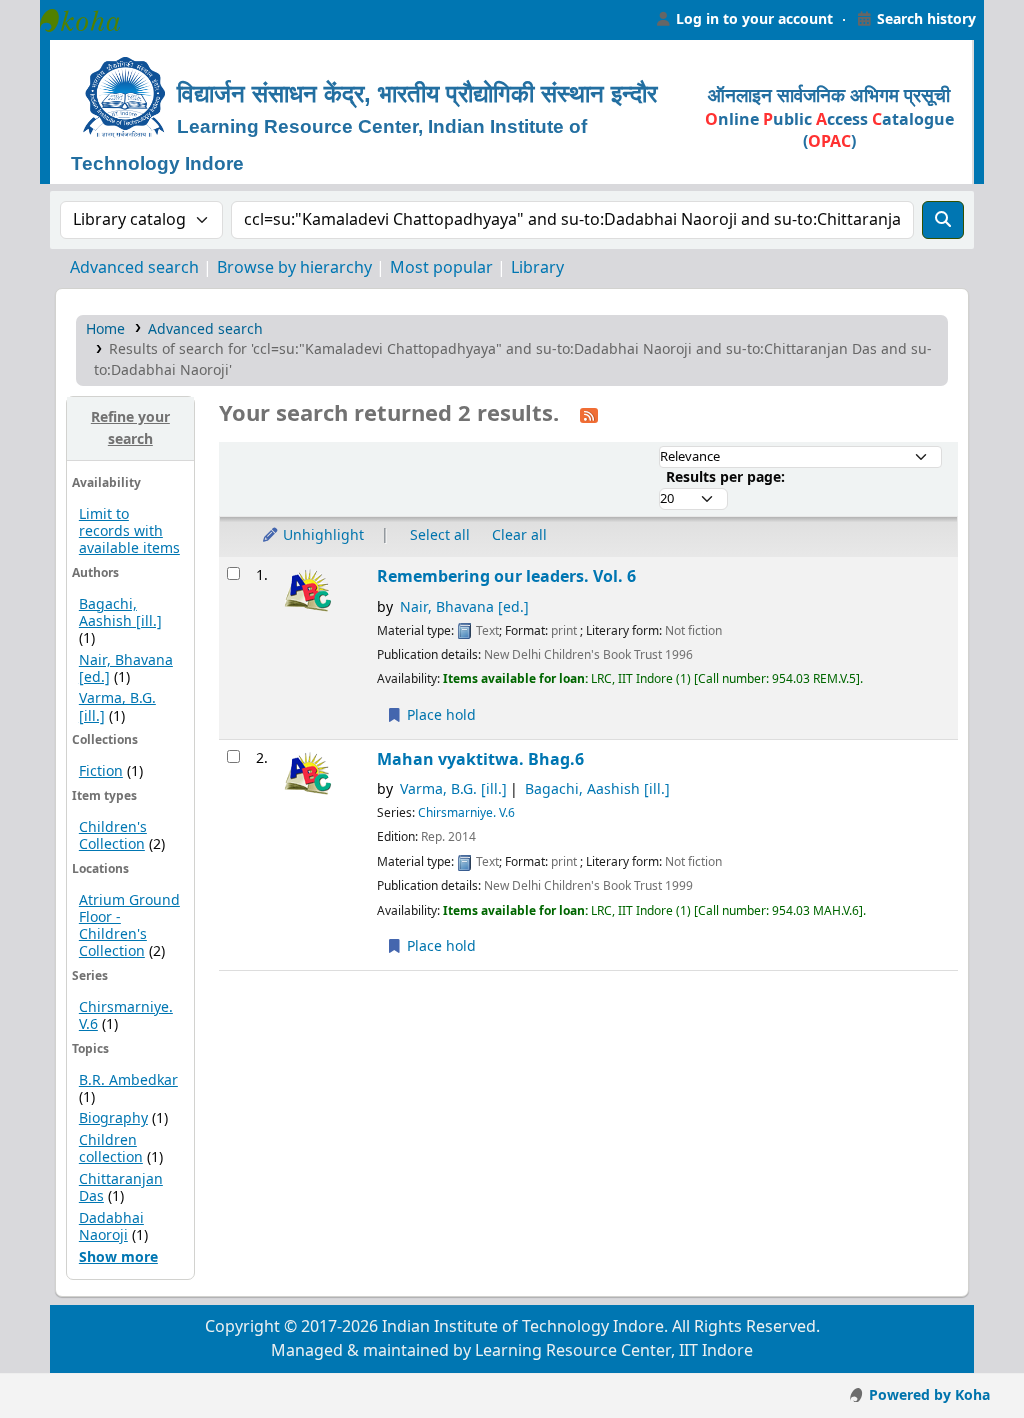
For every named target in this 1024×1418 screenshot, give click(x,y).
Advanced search (134, 268)
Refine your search (130, 428)
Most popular (441, 268)
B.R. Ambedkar (128, 1080)
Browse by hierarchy (294, 268)
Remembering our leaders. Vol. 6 (506, 576)
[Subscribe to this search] (589, 415)
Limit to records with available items (129, 531)
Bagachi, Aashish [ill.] (120, 613)
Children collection (111, 1149)
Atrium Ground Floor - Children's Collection (129, 926)
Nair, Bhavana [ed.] (464, 607)
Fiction (101, 771)
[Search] (943, 220)
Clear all (519, 535)
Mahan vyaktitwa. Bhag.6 (480, 759)
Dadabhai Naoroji (111, 1227)
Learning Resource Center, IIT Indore (90, 20)
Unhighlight (321, 535)
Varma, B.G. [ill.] (453, 789)
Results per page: (725, 477)
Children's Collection (113, 836)
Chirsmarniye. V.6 (126, 1016)
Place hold (439, 715)
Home (105, 329)
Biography (113, 1118)
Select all (440, 535)
